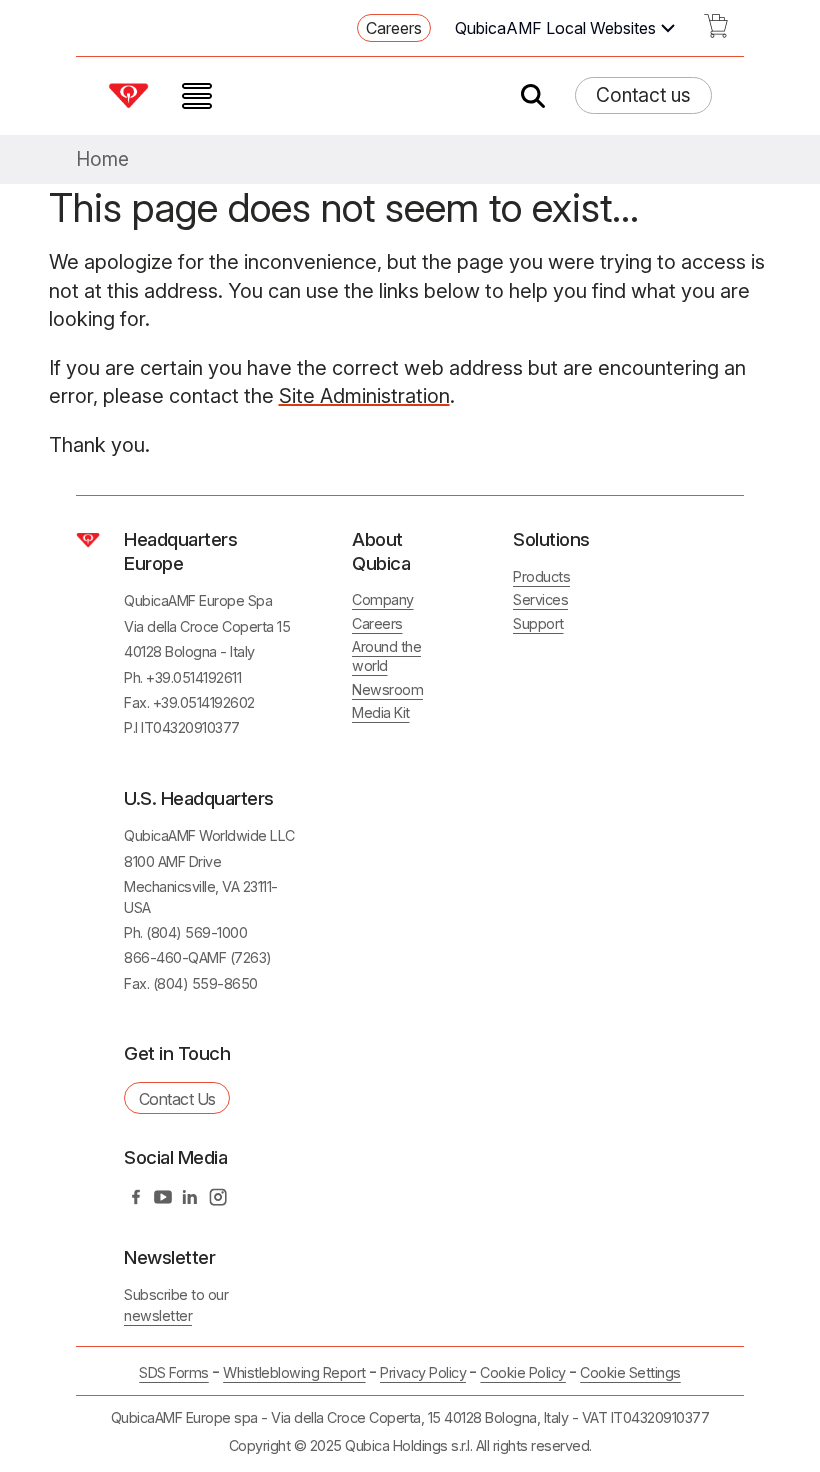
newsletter (158, 1315)
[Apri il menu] (197, 96)
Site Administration (364, 396)
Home (102, 159)
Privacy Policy (423, 1372)
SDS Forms (174, 1372)
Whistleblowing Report (294, 1372)
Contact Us (177, 1099)
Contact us (643, 95)
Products (541, 576)
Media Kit (381, 712)
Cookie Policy (523, 1372)
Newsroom (387, 689)
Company (383, 599)
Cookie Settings (630, 1373)
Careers (394, 28)
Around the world (386, 656)
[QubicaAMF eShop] (716, 32)
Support (538, 623)
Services (540, 599)
